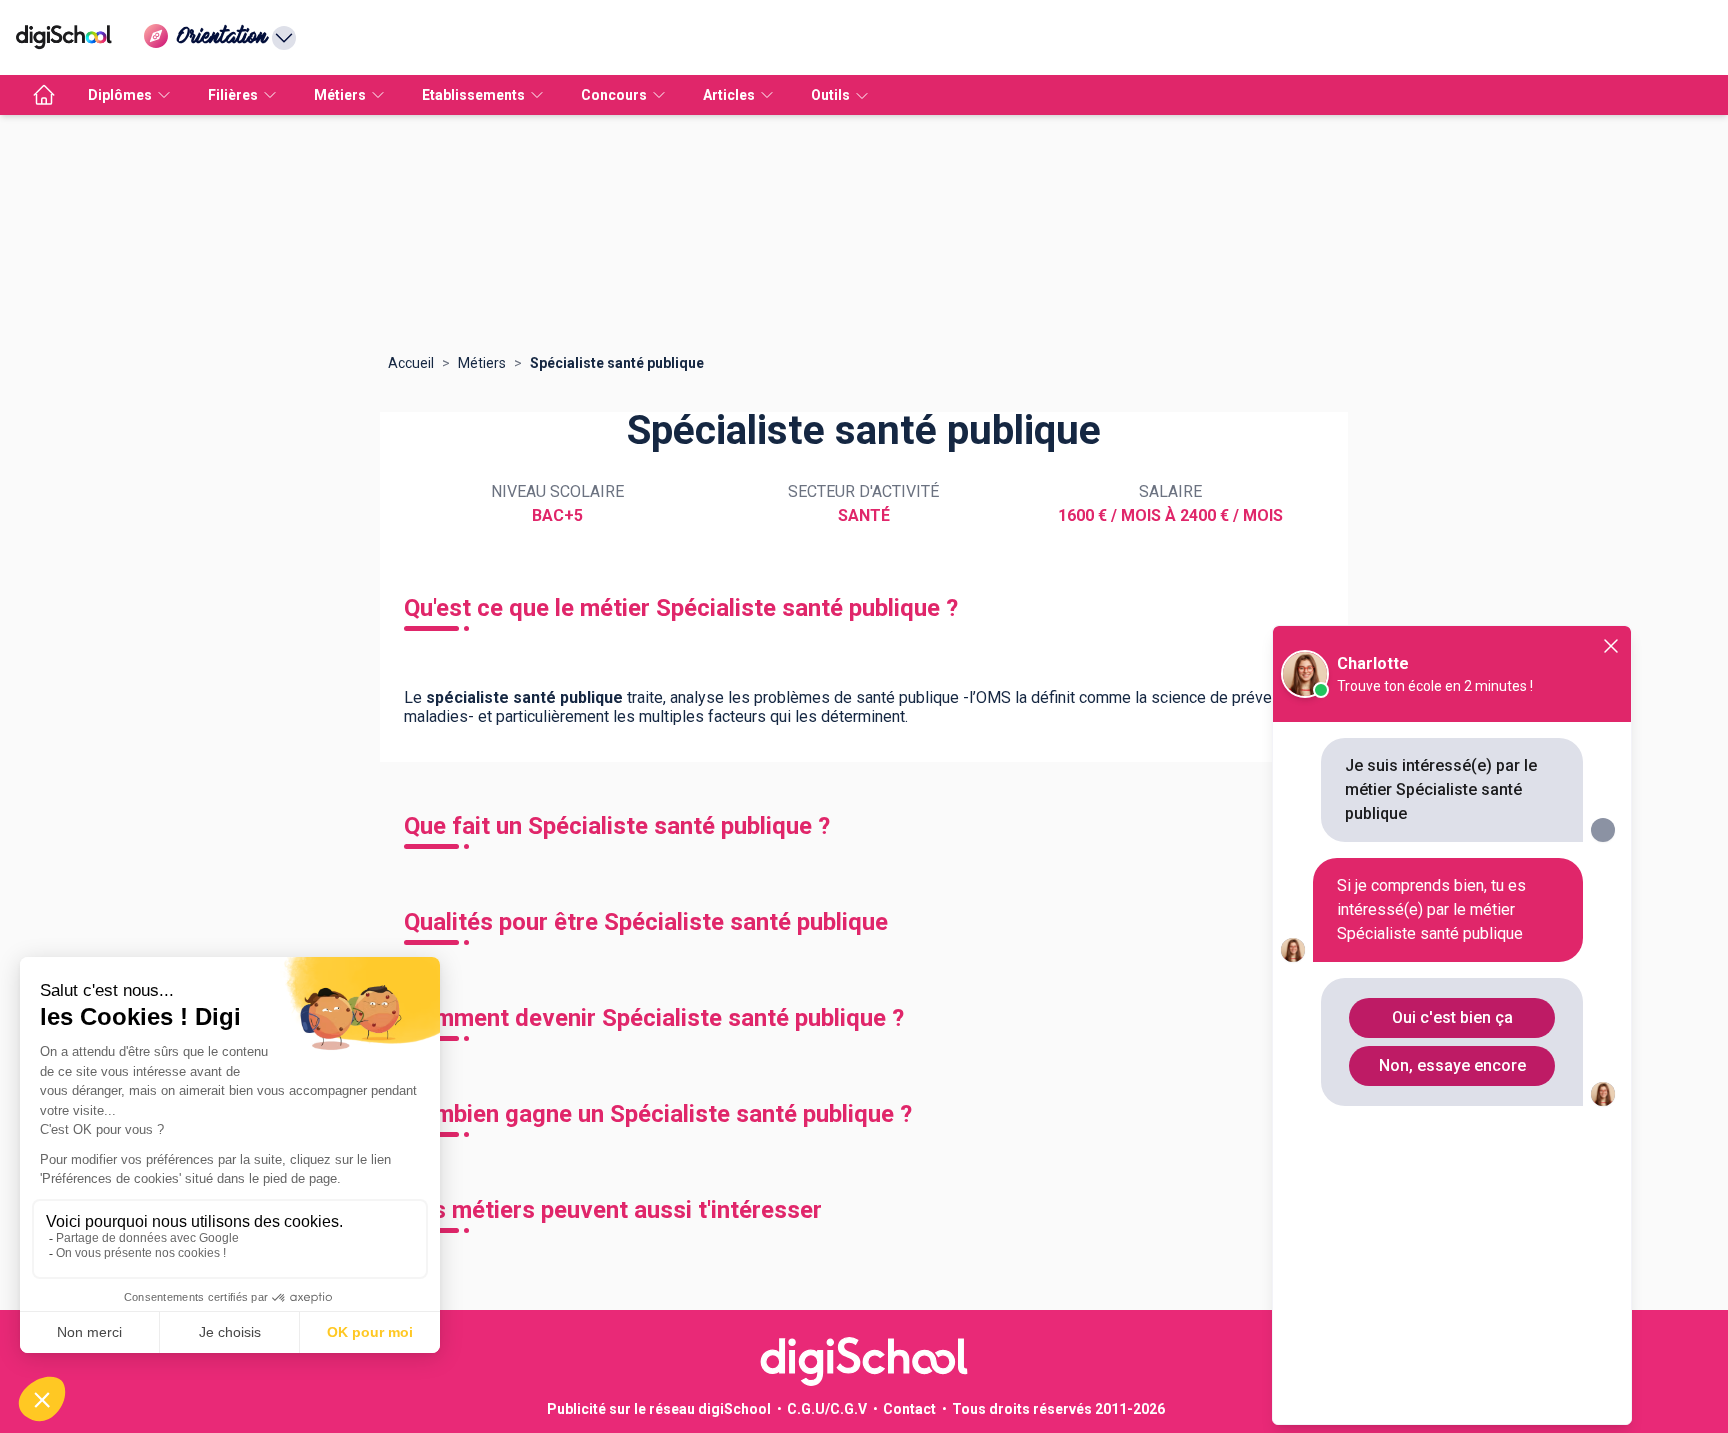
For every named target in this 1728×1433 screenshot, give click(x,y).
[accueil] (44, 95)
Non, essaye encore (1452, 1065)
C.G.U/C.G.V (827, 1409)
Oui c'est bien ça (1452, 1017)
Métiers (482, 363)
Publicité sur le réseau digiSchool (659, 1409)
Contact (909, 1409)
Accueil (411, 363)
